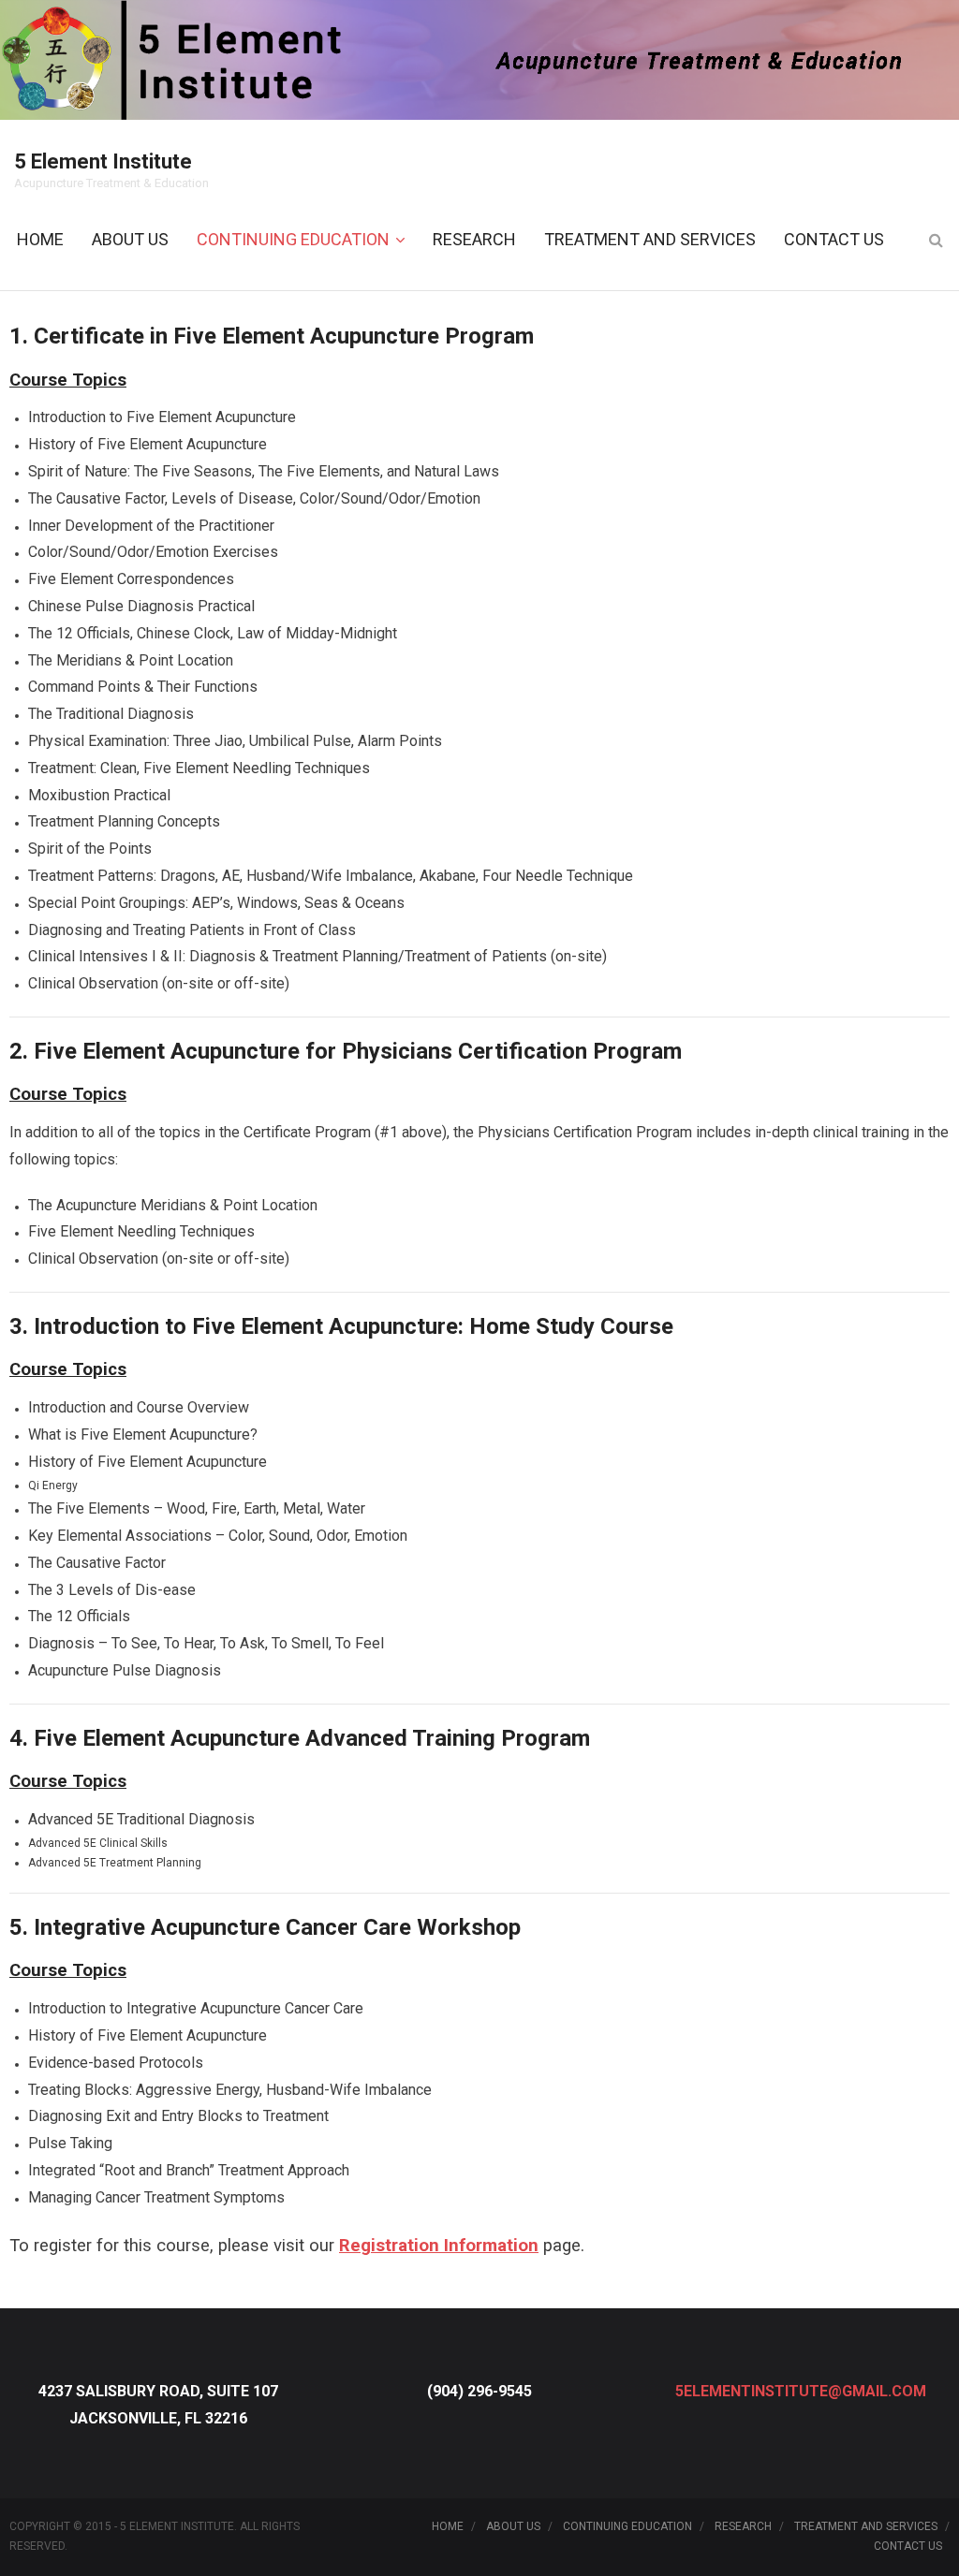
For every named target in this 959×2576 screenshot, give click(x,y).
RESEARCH (743, 2526)
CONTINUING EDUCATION (627, 2526)
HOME (448, 2526)
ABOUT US (513, 2526)
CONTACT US (908, 2546)
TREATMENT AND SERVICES (866, 2526)
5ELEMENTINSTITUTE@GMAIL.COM (801, 2391)
